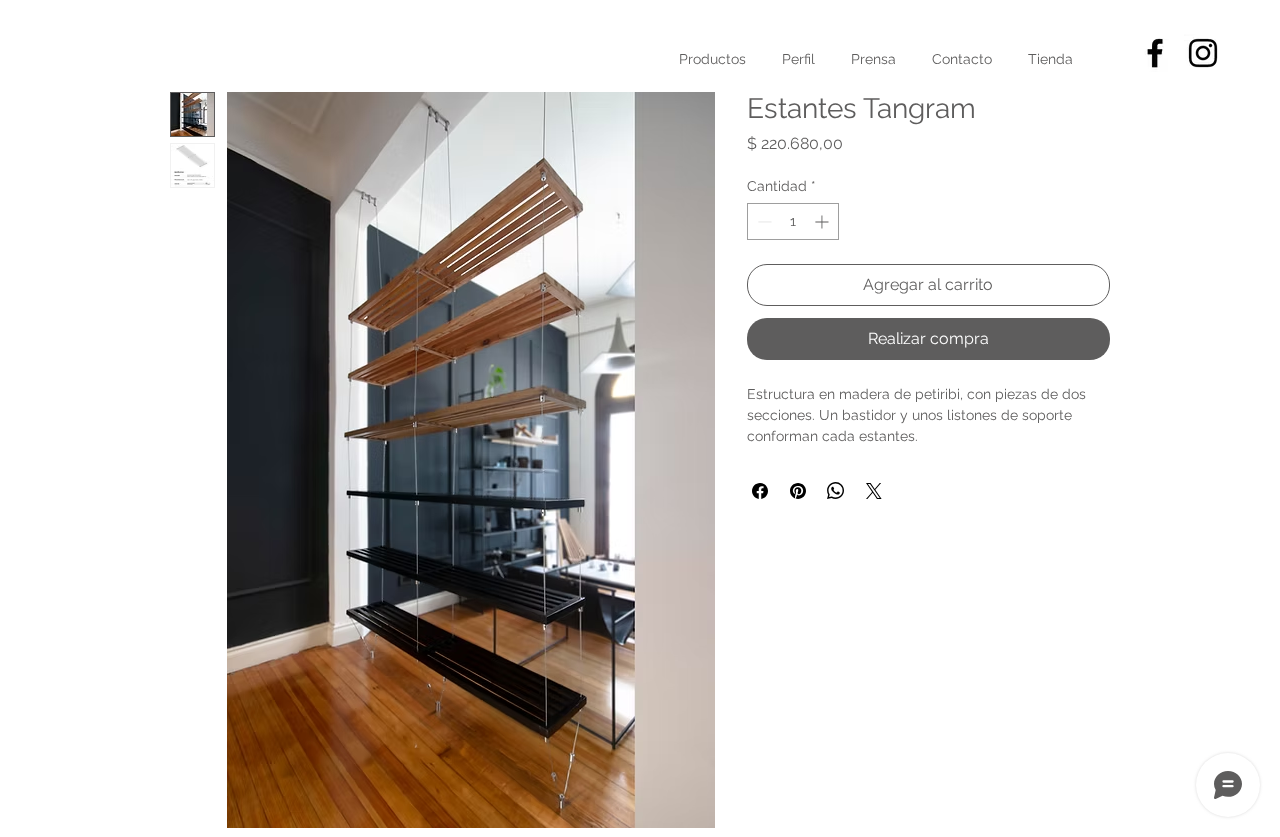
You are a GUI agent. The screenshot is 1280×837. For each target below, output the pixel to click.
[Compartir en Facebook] (760, 491)
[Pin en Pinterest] (798, 491)
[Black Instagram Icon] (1203, 53)
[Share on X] (874, 491)
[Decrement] (762, 221)
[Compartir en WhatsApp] (836, 491)
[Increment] (823, 221)
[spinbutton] (793, 221)
